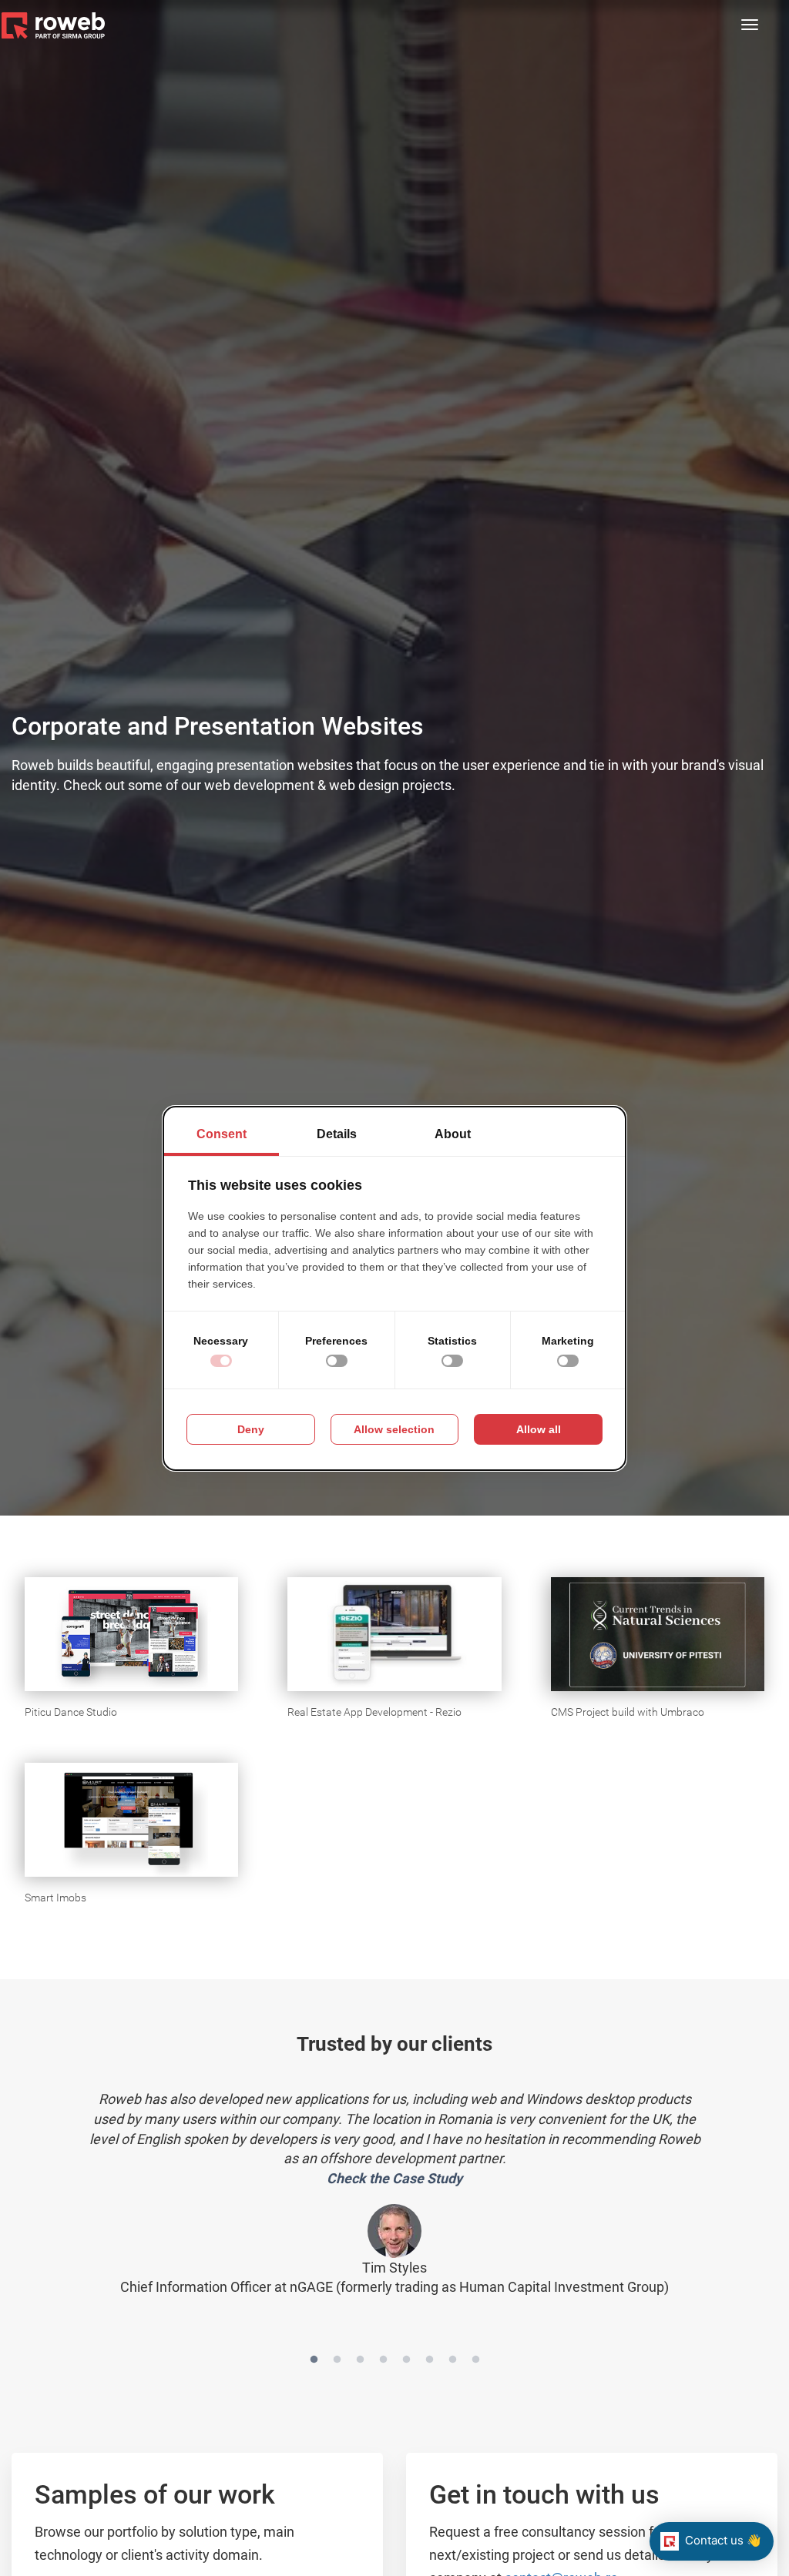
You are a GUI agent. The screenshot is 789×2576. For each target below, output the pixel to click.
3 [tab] (360, 2364)
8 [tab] (475, 2364)
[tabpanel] (394, 2187)
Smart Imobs (55, 1898)
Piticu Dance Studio (71, 1712)
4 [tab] (383, 2364)
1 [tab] (314, 2364)
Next (714, 2207)
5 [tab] (406, 2364)
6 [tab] (429, 2364)
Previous (75, 2207)
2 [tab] (337, 2364)
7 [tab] (452, 2364)
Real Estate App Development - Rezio (374, 1712)
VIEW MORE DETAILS (90, 1593)
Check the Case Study (394, 2178)
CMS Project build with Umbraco (628, 1712)
